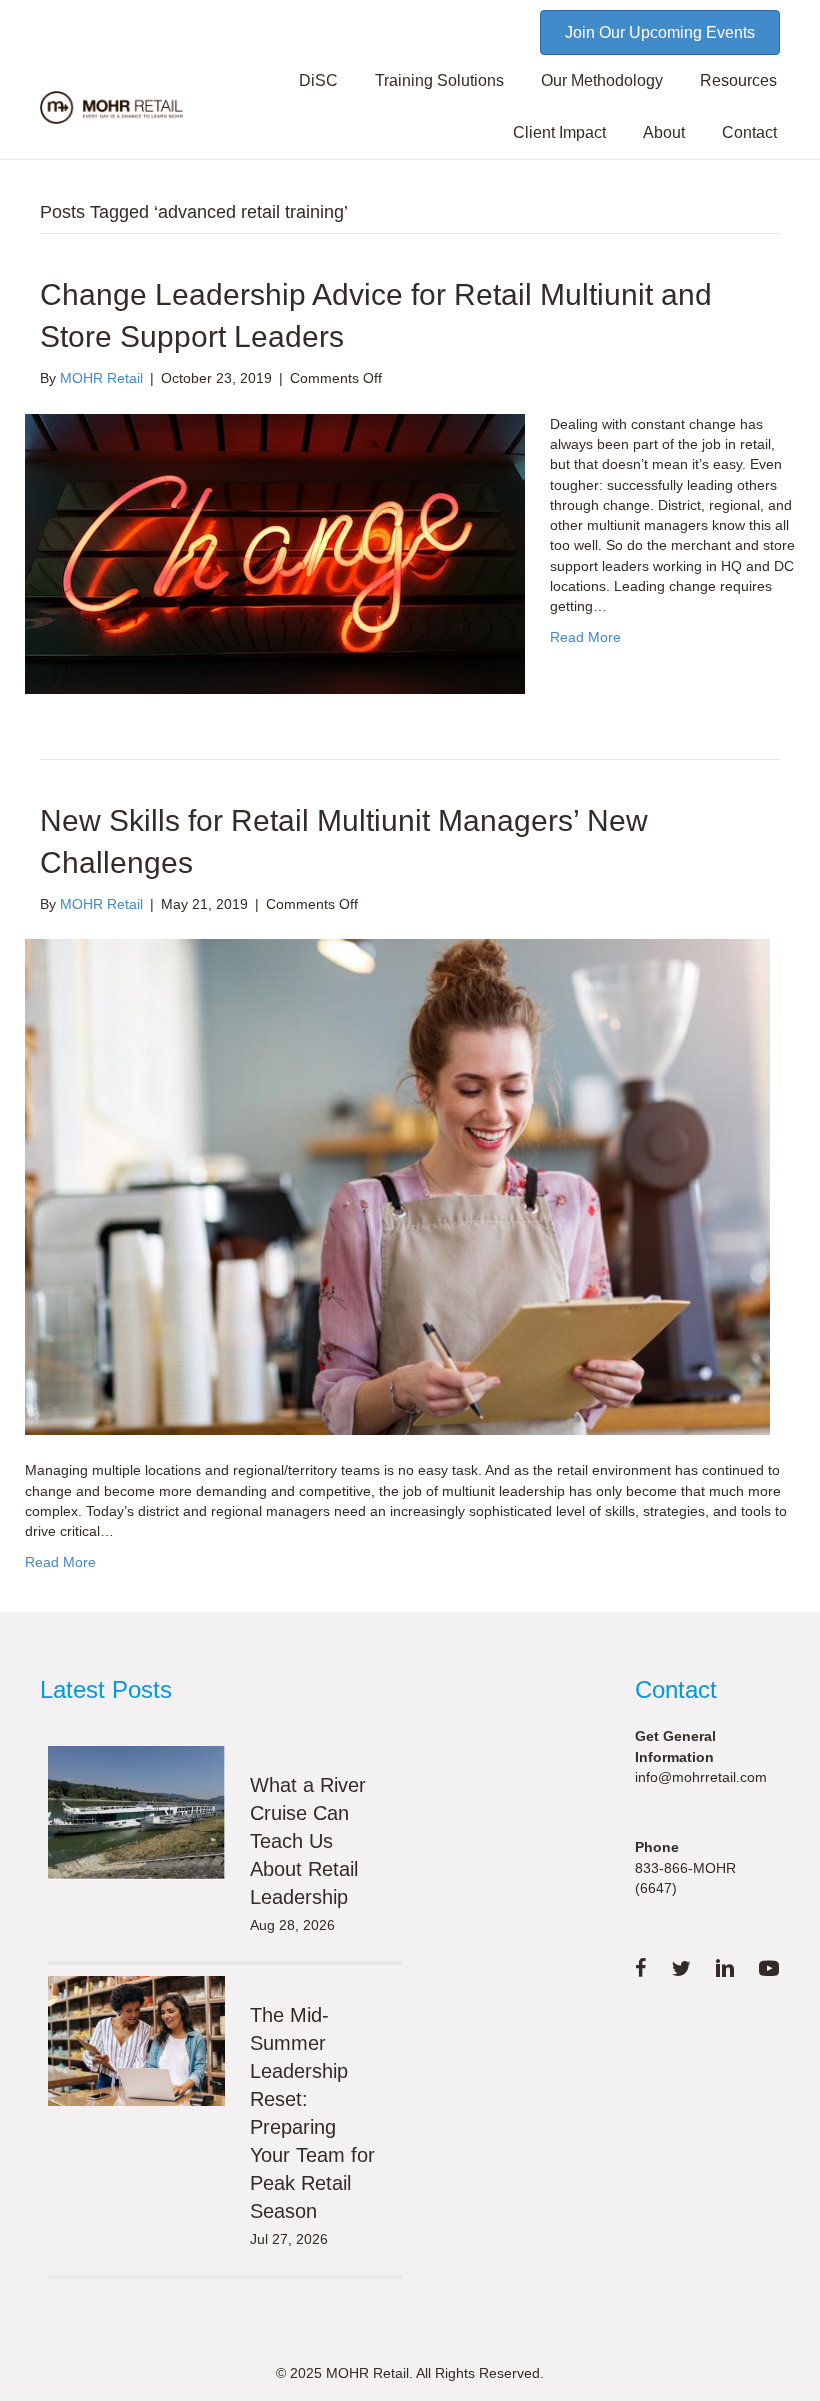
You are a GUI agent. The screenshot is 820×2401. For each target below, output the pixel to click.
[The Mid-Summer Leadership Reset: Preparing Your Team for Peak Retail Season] (136, 2041)
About (664, 132)
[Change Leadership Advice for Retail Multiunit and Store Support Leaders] (275, 552)
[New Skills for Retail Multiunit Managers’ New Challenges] (397, 1186)
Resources (738, 80)
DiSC (318, 80)
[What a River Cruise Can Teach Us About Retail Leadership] (136, 1813)
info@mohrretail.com (701, 1777)
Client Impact (559, 132)
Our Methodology (602, 80)
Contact (749, 132)
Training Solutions (439, 80)
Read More (585, 637)
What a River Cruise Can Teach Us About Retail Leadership (308, 1841)
